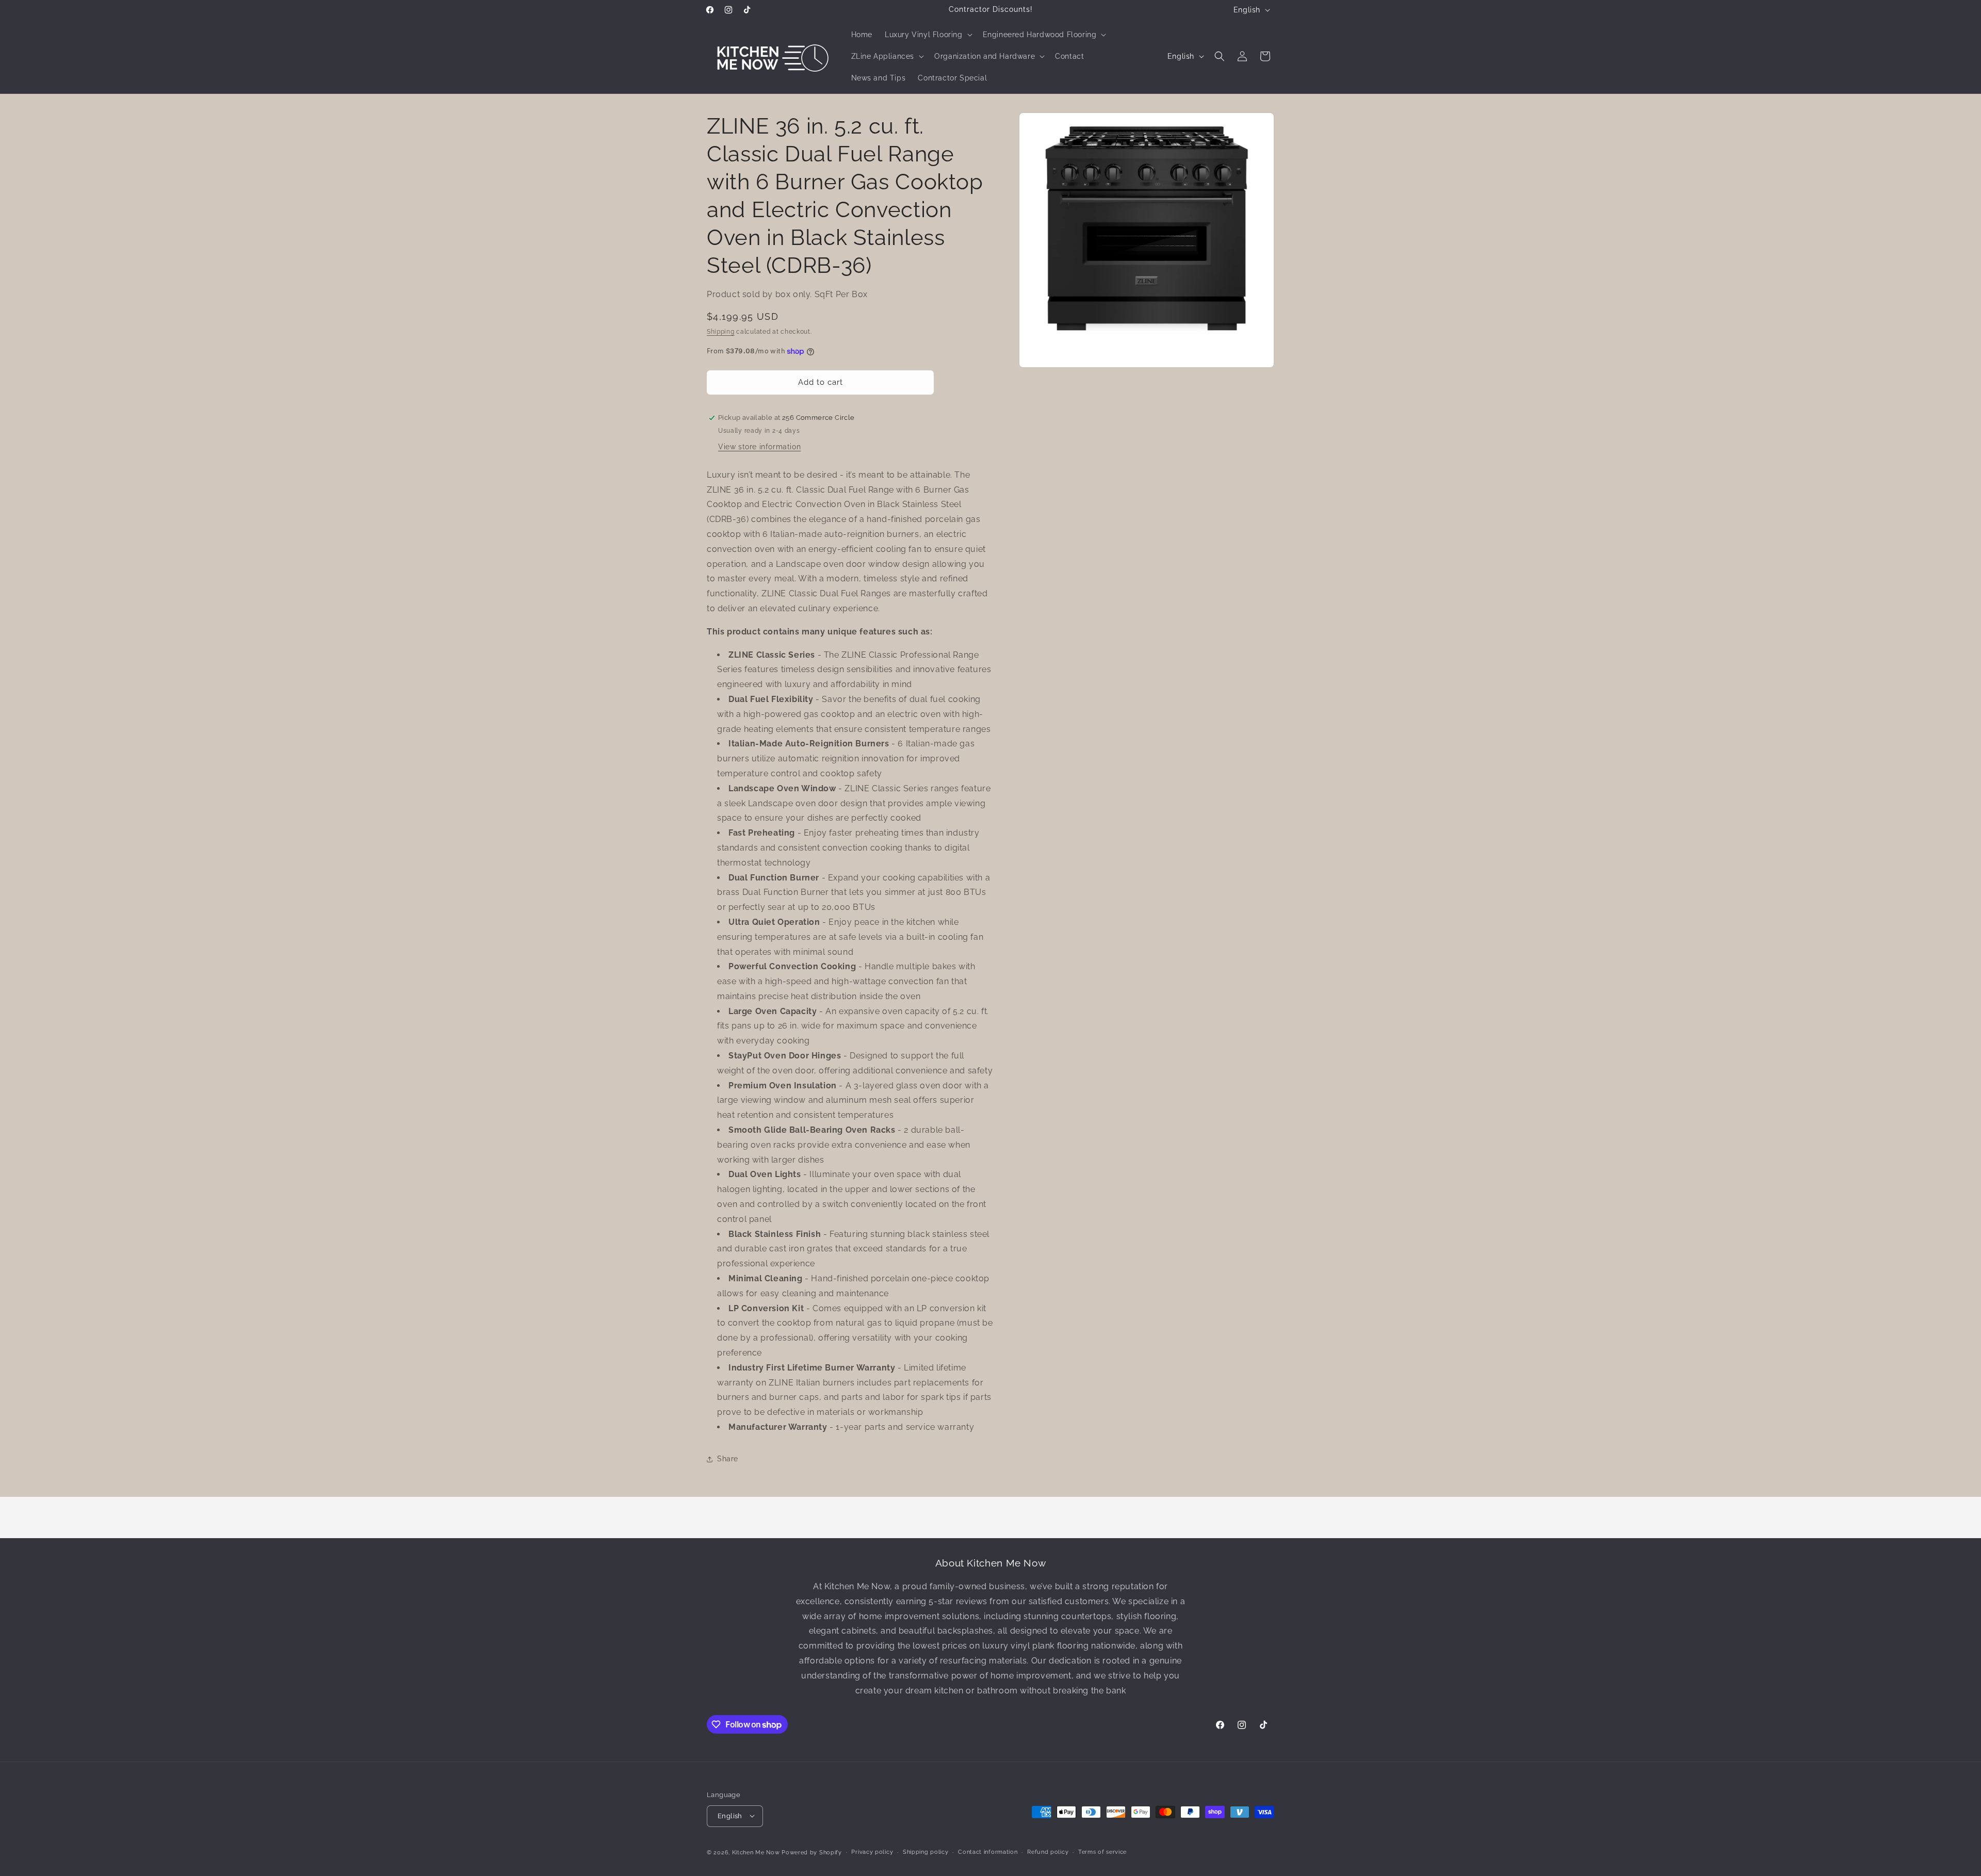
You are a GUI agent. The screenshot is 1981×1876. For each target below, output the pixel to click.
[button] (928, 35)
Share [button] (728, 1459)
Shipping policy (926, 1851)
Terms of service (1102, 1851)
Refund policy (1048, 1851)
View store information (759, 447)
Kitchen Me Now (756, 1852)
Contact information (988, 1851)
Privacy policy (872, 1851)
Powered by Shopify (812, 1852)
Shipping (721, 332)
